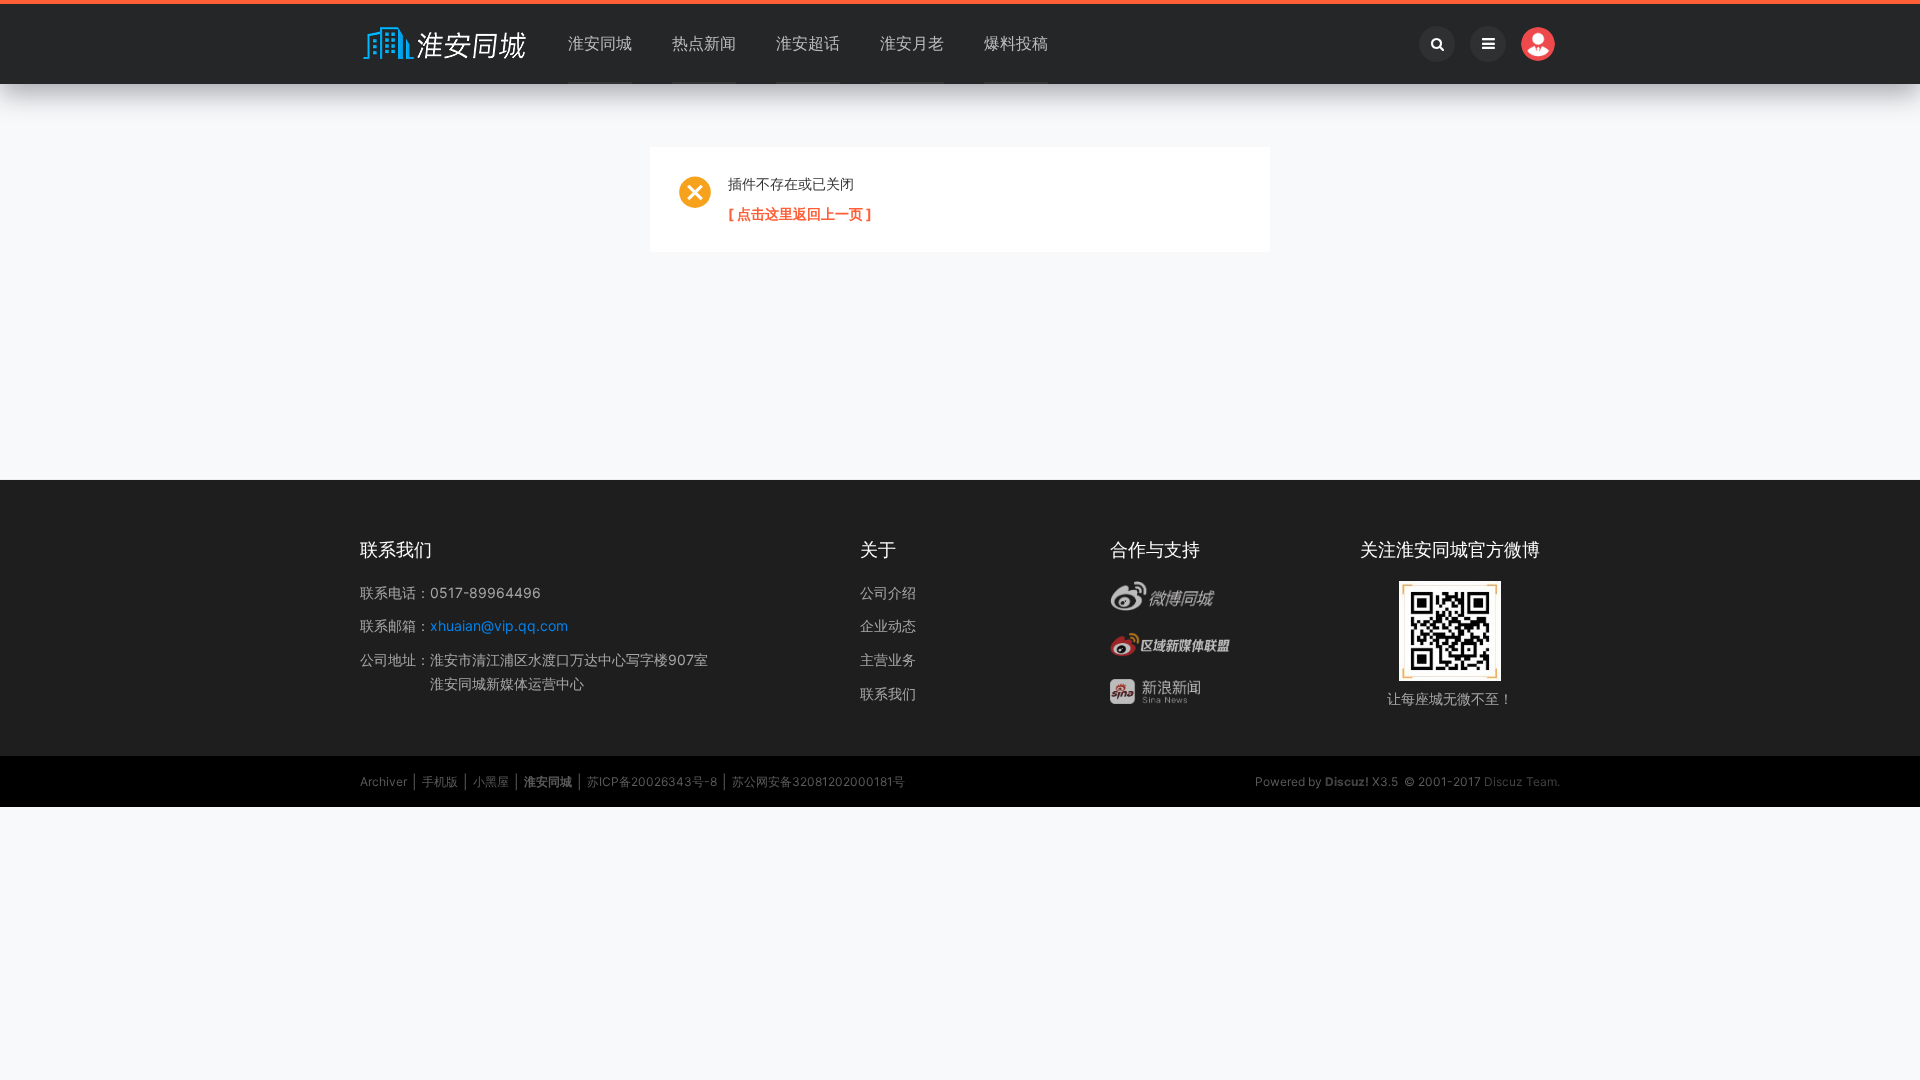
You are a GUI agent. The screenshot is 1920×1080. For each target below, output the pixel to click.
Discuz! (1347, 781)
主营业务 (888, 659)
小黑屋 (491, 781)
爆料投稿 (1016, 43)
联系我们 (888, 693)
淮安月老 (912, 43)
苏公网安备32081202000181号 (818, 781)
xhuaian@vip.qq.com (499, 625)
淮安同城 (600, 43)
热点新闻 (704, 43)
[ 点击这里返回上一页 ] (800, 213)
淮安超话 (808, 43)
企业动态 (888, 625)
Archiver (383, 781)
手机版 (440, 781)
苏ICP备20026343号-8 (652, 781)
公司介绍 (888, 592)
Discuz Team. (1522, 781)
